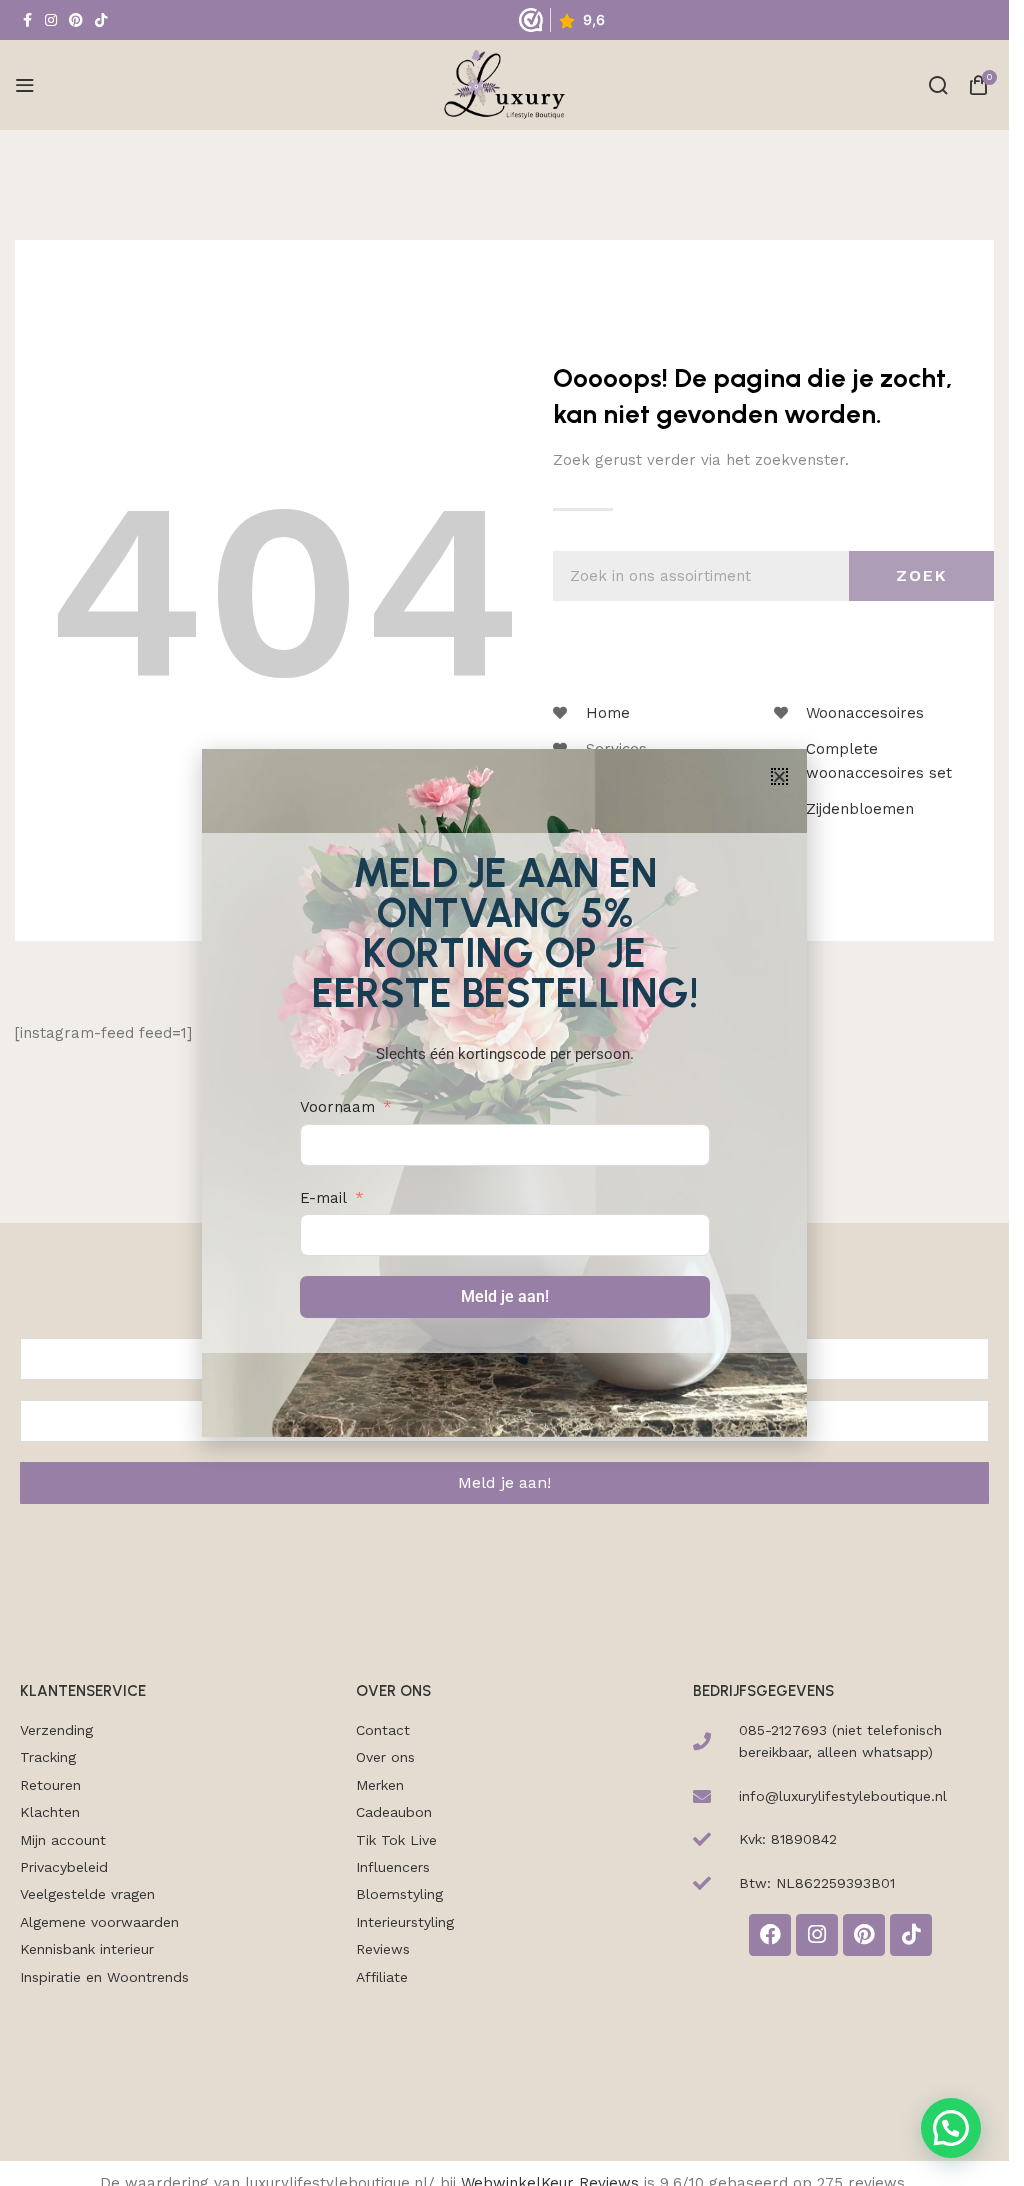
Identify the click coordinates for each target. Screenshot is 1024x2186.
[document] (504, 1093)
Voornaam (337, 1107)
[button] (779, 776)
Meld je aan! (505, 1296)
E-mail (323, 1198)
